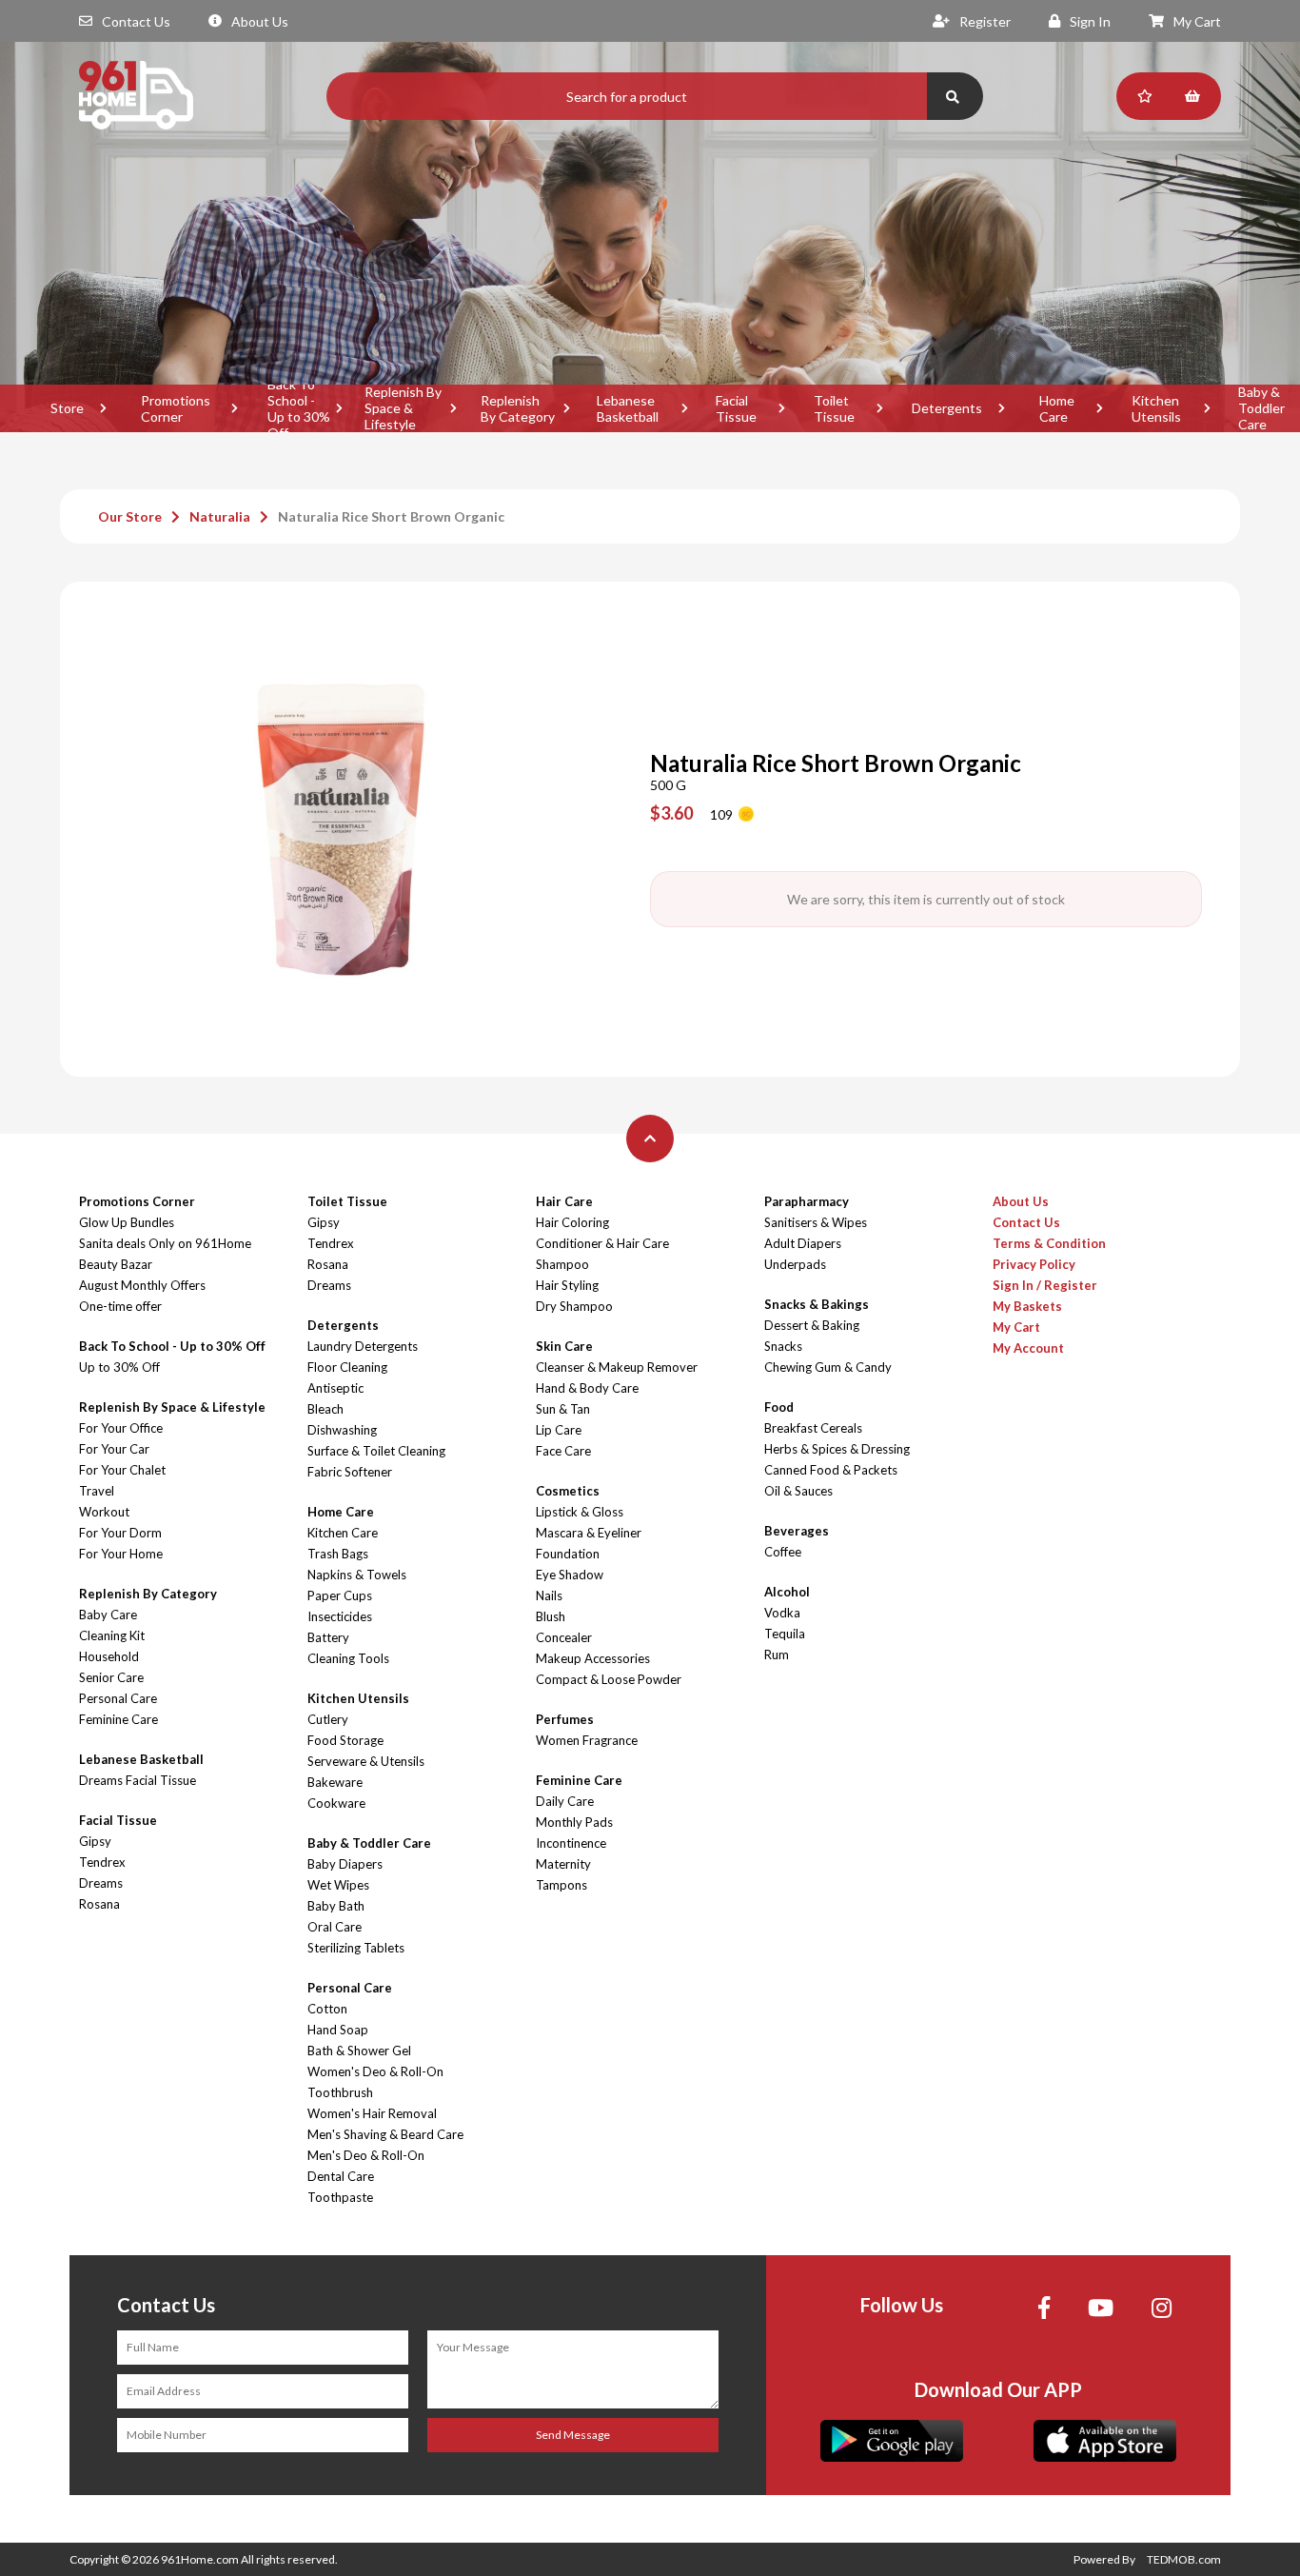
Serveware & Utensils (366, 1761)
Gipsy (95, 1841)
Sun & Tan (563, 1409)
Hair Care (564, 1201)
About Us (260, 21)
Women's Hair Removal (372, 2113)
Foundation (568, 1554)
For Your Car (114, 1449)
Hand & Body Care (587, 1388)
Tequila (785, 1634)
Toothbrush (340, 2092)
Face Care (563, 1451)
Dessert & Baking (812, 1325)
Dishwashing (342, 1430)
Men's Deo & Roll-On (366, 2155)
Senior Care (111, 1677)
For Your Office (121, 1428)
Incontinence (571, 1843)
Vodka (782, 1613)
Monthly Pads (574, 1822)
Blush (551, 1616)
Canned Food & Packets (831, 1470)
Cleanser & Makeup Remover (617, 1367)
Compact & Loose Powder (609, 1679)
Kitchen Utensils (1156, 408)
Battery (328, 1637)
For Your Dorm (120, 1533)
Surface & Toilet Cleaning (376, 1451)
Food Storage (345, 1740)
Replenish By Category (518, 408)
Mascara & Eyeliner (589, 1533)
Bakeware (335, 1782)
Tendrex (102, 1862)
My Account (1028, 1348)
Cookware (336, 1803)
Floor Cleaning (347, 1367)
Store (67, 408)
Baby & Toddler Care (369, 1843)
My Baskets (1027, 1306)
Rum (777, 1655)
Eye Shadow (570, 1575)
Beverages (797, 1531)
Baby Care (108, 1615)
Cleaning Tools (348, 1658)
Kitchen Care (343, 1533)
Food (779, 1407)
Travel (97, 1491)
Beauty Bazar (116, 1264)
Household (109, 1656)
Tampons (561, 1885)
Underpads (795, 1264)
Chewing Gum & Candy (828, 1367)
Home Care (1057, 408)
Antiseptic (335, 1388)
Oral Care (335, 1927)
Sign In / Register (1045, 1285)
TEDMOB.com (1184, 2559)
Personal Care (118, 1698)
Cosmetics (568, 1491)
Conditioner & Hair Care (602, 1243)
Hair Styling (567, 1285)
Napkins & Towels (357, 1575)
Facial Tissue (736, 408)
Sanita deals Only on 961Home (165, 1243)
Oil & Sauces (798, 1491)
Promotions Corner (176, 408)
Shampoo (562, 1264)
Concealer (564, 1637)
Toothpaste (340, 2197)
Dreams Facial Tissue (138, 1780)
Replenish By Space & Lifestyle (403, 408)
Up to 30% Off (119, 1367)
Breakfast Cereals (813, 1428)
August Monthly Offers (142, 1285)
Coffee (783, 1552)
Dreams (101, 1883)
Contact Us (136, 21)
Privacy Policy (1034, 1264)
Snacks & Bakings (817, 1304)
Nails (549, 1595)
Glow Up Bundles (127, 1222)
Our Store (130, 516)
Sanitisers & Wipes (816, 1222)
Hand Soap (338, 2030)
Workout (104, 1512)
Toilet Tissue (834, 408)
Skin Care (564, 1346)
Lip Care (559, 1430)
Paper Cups (340, 1595)
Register (985, 21)
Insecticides (340, 1616)
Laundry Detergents (363, 1346)
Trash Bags (338, 1554)
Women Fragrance (587, 1740)
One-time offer (120, 1306)
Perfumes (565, 1719)
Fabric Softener (350, 1472)
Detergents (947, 408)
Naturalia (220, 516)
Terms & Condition (1049, 1243)
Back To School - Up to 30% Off (299, 408)
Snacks (783, 1346)
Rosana (99, 1904)
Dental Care (341, 2176)
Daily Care (565, 1801)
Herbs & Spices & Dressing (837, 1449)
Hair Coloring (572, 1222)
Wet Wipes (338, 1885)
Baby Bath (336, 1906)
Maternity (563, 1864)
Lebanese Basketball (628, 408)
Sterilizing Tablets (356, 1948)
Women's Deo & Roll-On (375, 2071)
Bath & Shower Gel (359, 2051)
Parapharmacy (807, 1201)
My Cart (1197, 21)
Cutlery (328, 1719)
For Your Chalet (122, 1470)
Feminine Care (118, 1719)
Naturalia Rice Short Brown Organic (391, 516)
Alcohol (787, 1592)
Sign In (1090, 21)
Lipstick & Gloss (580, 1512)
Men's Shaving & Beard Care (385, 2134)
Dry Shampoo (574, 1306)
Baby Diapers (345, 1864)
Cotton (327, 2009)
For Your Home (121, 1554)
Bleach (325, 1409)
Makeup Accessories (593, 1658)
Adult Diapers (803, 1243)
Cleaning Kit (112, 1635)
